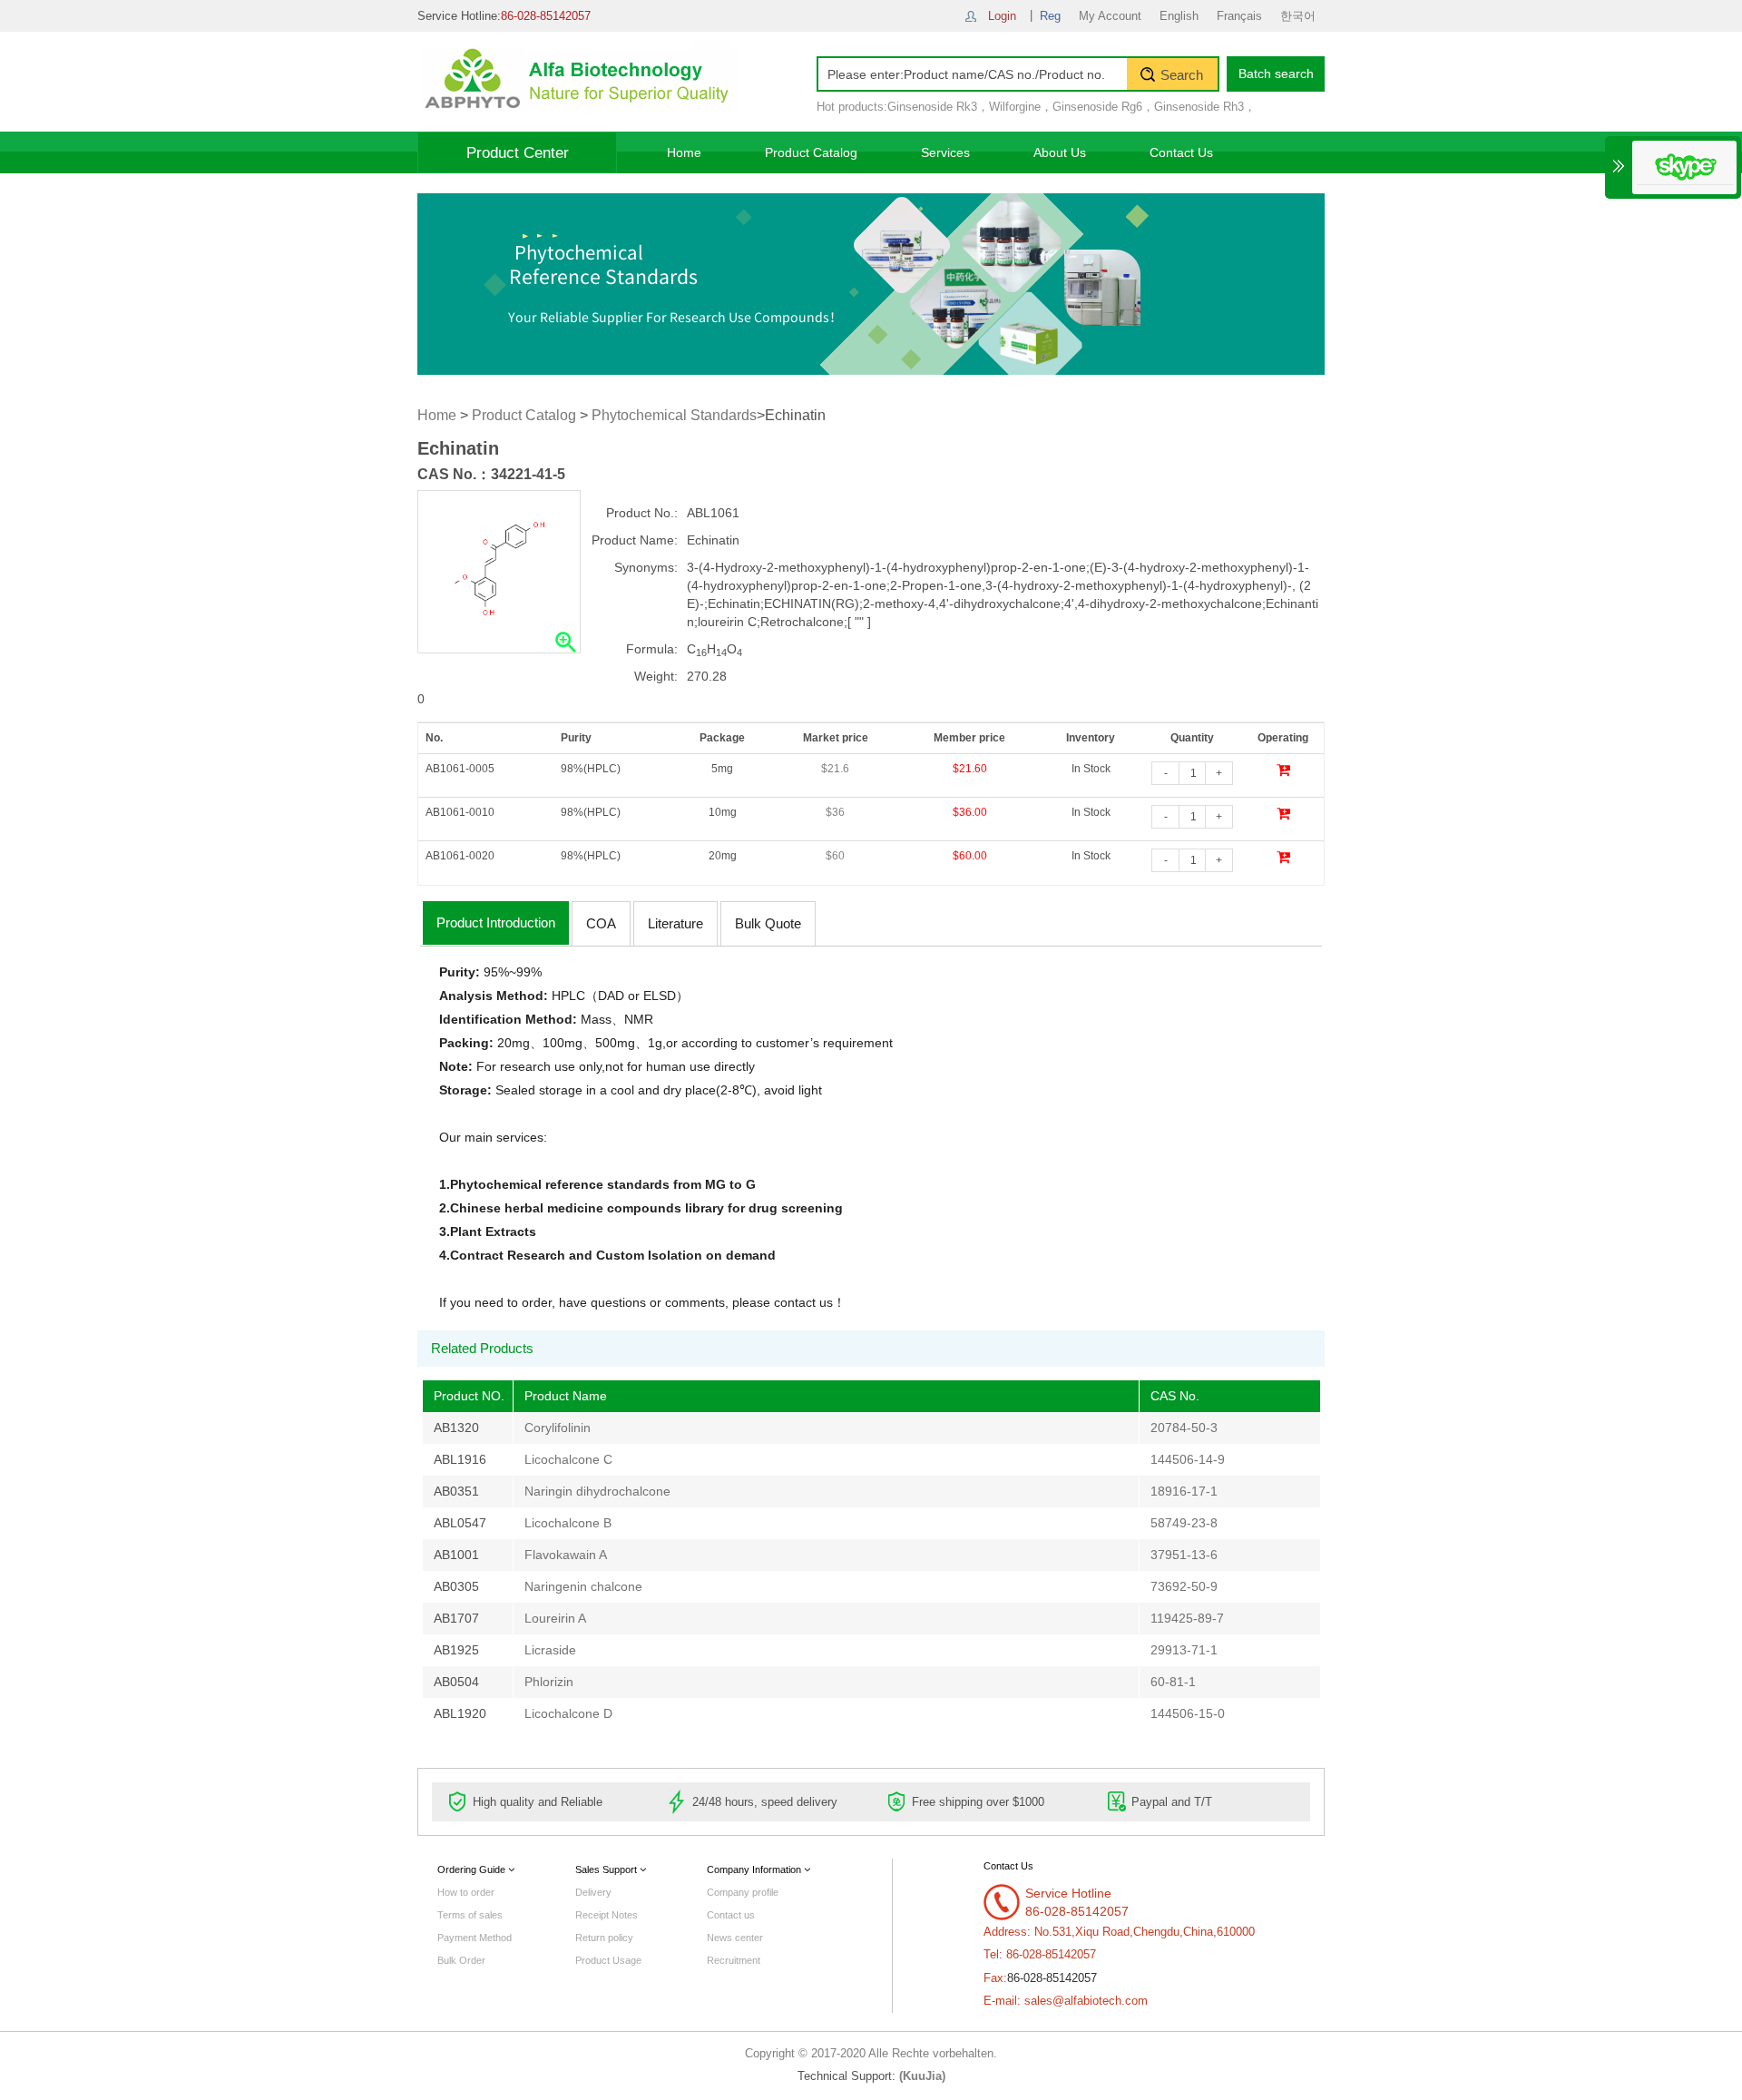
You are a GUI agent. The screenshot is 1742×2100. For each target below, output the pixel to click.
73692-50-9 (1184, 1586)
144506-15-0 (1188, 1713)
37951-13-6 (1184, 1555)
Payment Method (475, 1938)
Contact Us (1181, 152)
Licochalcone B (568, 1523)
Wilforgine (1015, 107)
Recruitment (734, 1960)
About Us (1060, 152)
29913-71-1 (1184, 1650)
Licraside (550, 1650)
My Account (1110, 16)
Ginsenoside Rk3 (932, 107)
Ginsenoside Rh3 (1199, 107)
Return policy (604, 1938)
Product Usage (608, 1960)
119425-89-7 (1187, 1618)
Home (684, 152)
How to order (466, 1892)
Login (1002, 16)
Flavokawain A (566, 1555)
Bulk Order (461, 1960)
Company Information (755, 1869)
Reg (1050, 16)
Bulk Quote (768, 923)
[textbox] (973, 74)
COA (601, 923)
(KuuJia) (922, 2076)
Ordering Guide (473, 1869)
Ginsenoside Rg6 (1097, 107)
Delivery (593, 1892)
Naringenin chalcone (583, 1586)
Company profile (743, 1892)
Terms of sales (470, 1915)
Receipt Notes (607, 1915)
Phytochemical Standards (674, 415)
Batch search (1276, 74)
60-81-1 (1173, 1682)
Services (945, 152)
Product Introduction (496, 922)
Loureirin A (555, 1618)
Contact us (731, 1915)
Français (1239, 16)
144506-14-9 (1188, 1459)
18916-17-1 (1184, 1491)
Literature (675, 923)
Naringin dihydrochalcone (597, 1491)
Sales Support (607, 1869)
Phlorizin (549, 1682)
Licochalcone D (568, 1713)
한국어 (1298, 16)
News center (735, 1938)
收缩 (1619, 166)
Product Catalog (811, 152)
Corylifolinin (558, 1428)
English (1179, 16)
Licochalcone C (568, 1459)
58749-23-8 (1184, 1523)
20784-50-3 (1184, 1428)
